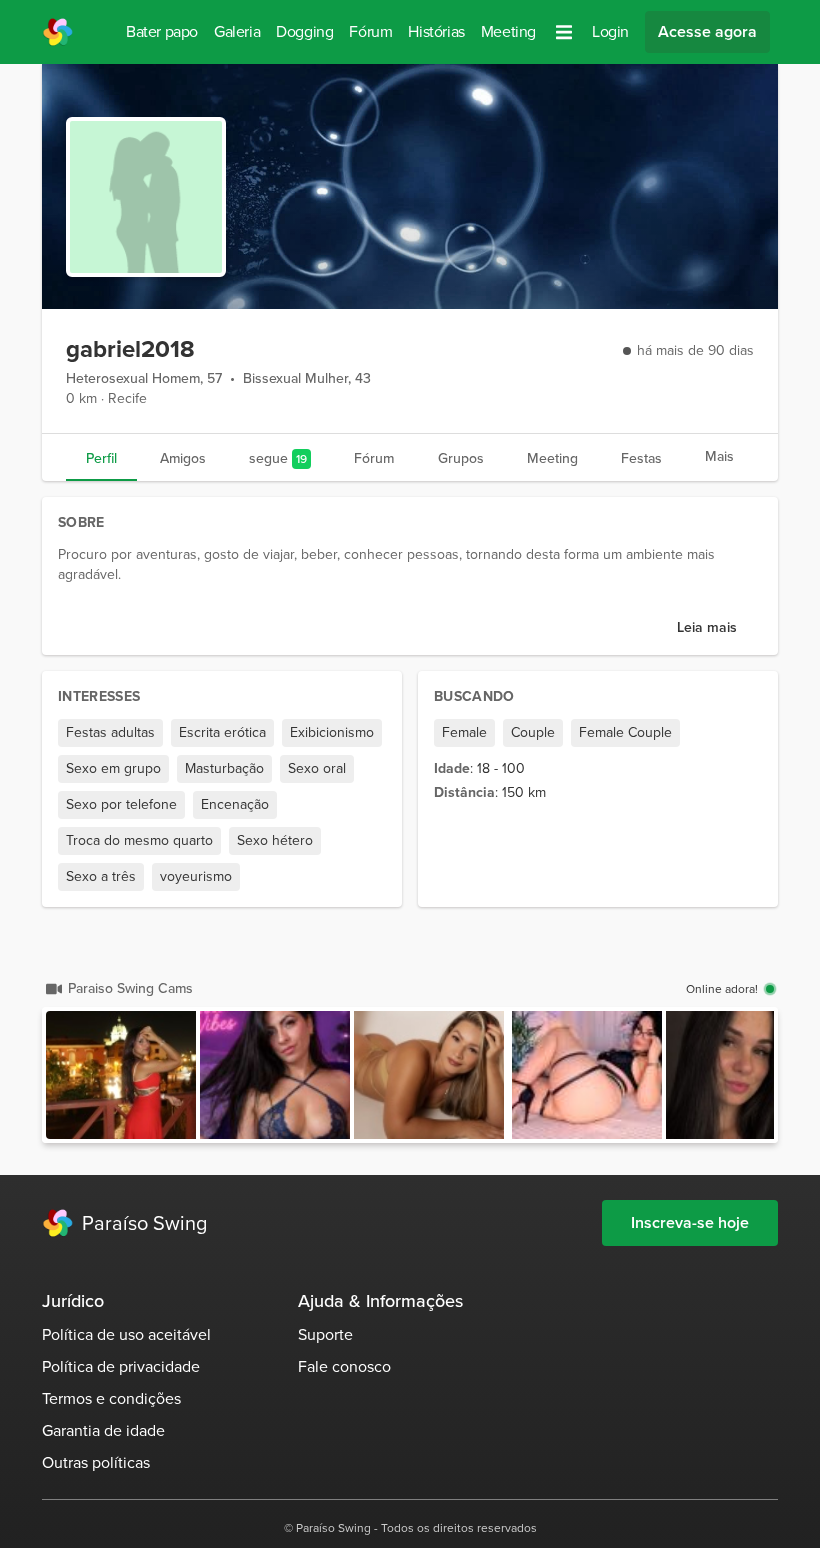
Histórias (436, 31)
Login (610, 31)
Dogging (304, 31)
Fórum (370, 31)
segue (278, 458)
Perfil (101, 458)
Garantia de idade (103, 1430)
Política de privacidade (121, 1366)
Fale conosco (344, 1366)
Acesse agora (707, 31)
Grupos (461, 458)
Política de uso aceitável (126, 1334)
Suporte (325, 1334)
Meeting (508, 31)
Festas (641, 458)
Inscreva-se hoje (690, 1222)
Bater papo (162, 31)
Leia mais (707, 627)
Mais (719, 456)
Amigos (183, 458)
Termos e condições (111, 1398)
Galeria (237, 31)
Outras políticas (96, 1462)
